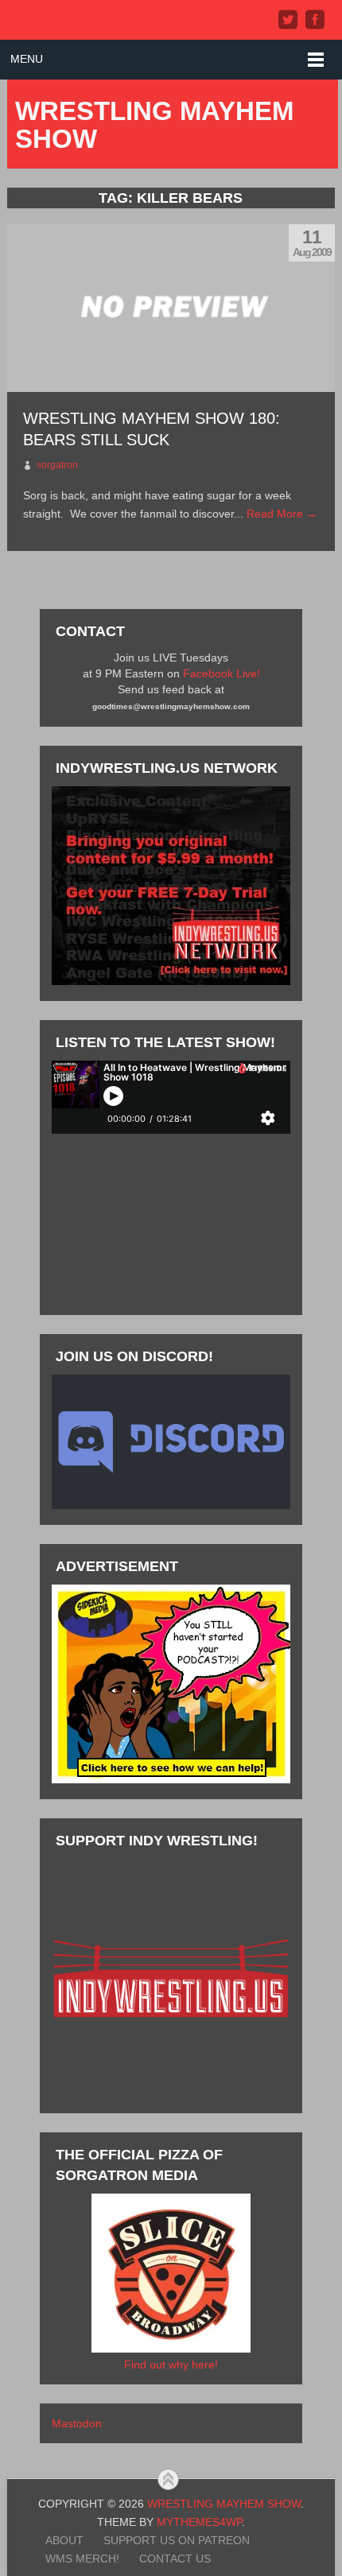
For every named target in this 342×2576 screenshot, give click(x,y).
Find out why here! (171, 2365)
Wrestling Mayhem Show (154, 125)
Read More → (282, 514)
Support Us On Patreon (177, 2540)
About (64, 2540)
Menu (27, 59)
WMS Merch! (82, 2559)
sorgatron (57, 465)
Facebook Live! (222, 673)
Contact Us (175, 2559)
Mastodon (77, 2423)
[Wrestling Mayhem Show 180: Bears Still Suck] (171, 308)
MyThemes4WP (199, 2522)
